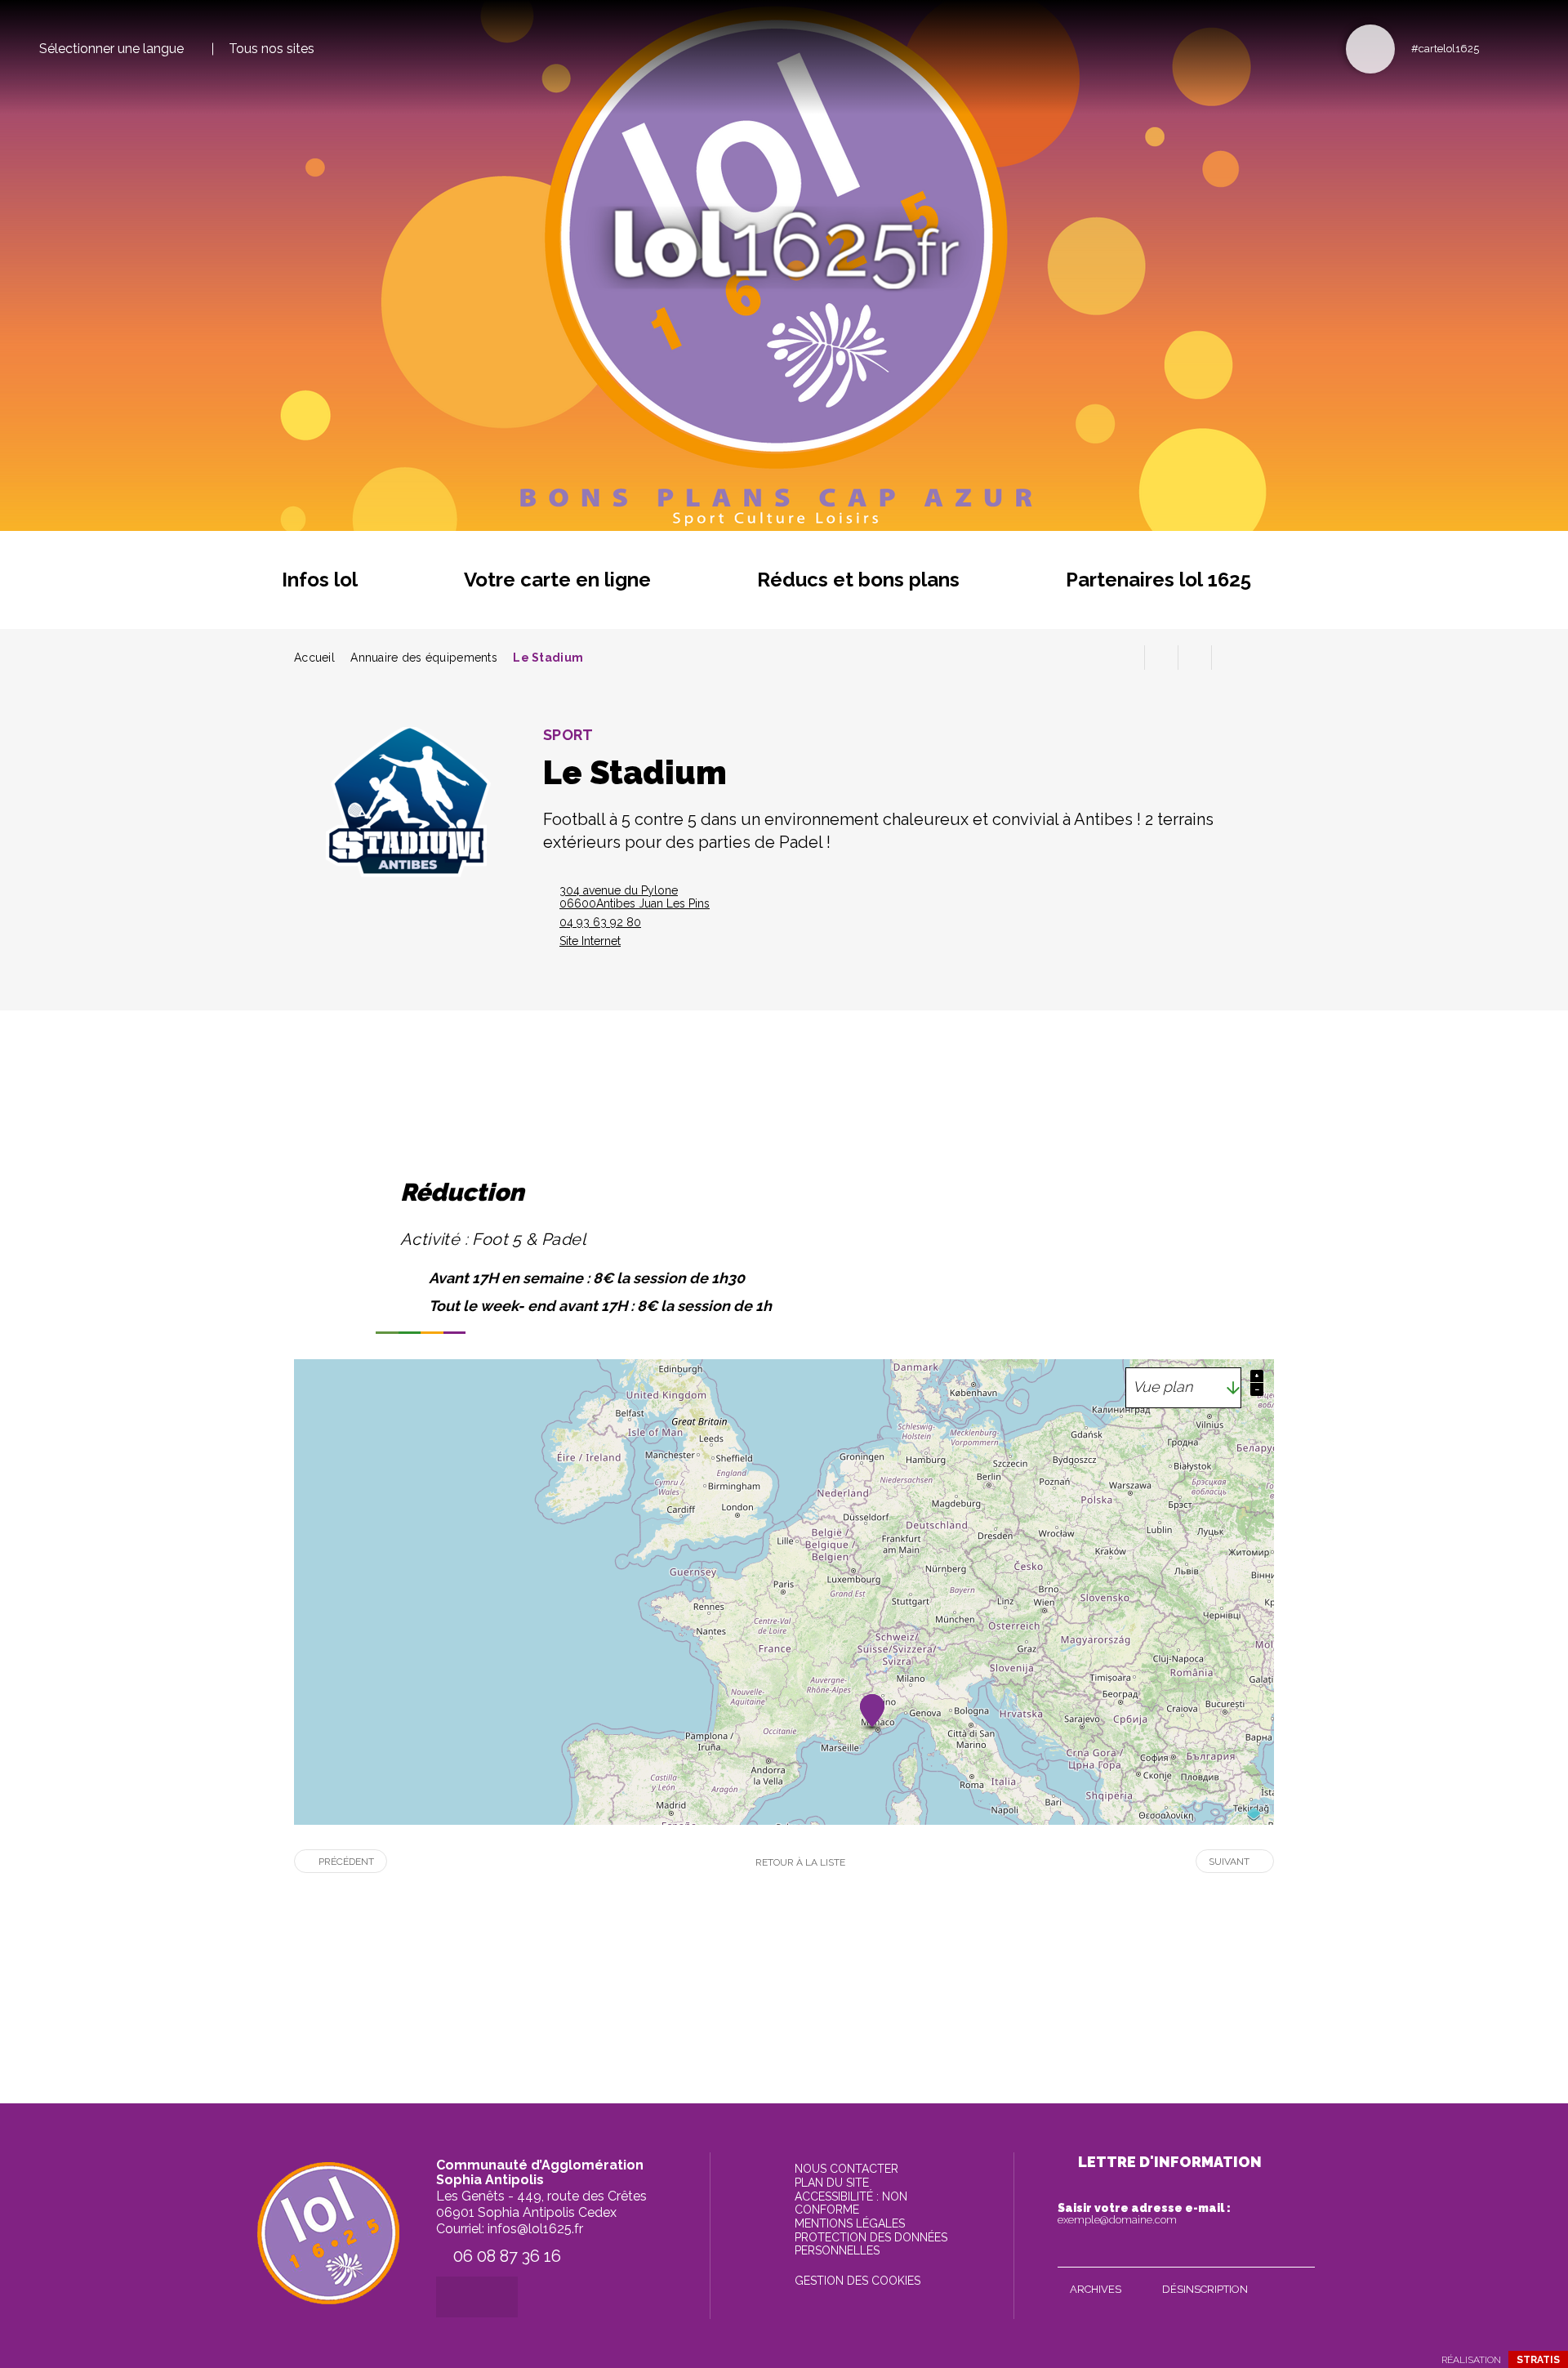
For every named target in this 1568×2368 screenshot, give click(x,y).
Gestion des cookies (857, 2281)
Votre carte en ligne (557, 580)
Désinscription (1205, 2289)
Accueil (314, 658)
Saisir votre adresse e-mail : (1144, 2214)
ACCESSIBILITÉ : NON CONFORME (851, 2203)
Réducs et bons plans (858, 580)
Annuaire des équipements (424, 658)
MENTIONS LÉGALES (850, 2223)
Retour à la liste (800, 1862)
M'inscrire (1298, 2251)
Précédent (346, 1862)
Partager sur (1228, 658)
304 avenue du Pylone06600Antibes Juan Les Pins (635, 897)
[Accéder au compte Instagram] (1523, 48)
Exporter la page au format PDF (1161, 658)
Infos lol (320, 580)
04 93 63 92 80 (600, 922)
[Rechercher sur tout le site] (1370, 49)
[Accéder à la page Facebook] (1497, 48)
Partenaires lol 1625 (1158, 580)
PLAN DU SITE (832, 2183)
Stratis (1538, 2360)
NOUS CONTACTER (846, 2169)
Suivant (1229, 1862)
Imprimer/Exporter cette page (1128, 658)
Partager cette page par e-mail (1195, 658)
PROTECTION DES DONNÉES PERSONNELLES (871, 2244)
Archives (1096, 2289)
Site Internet (590, 941)
